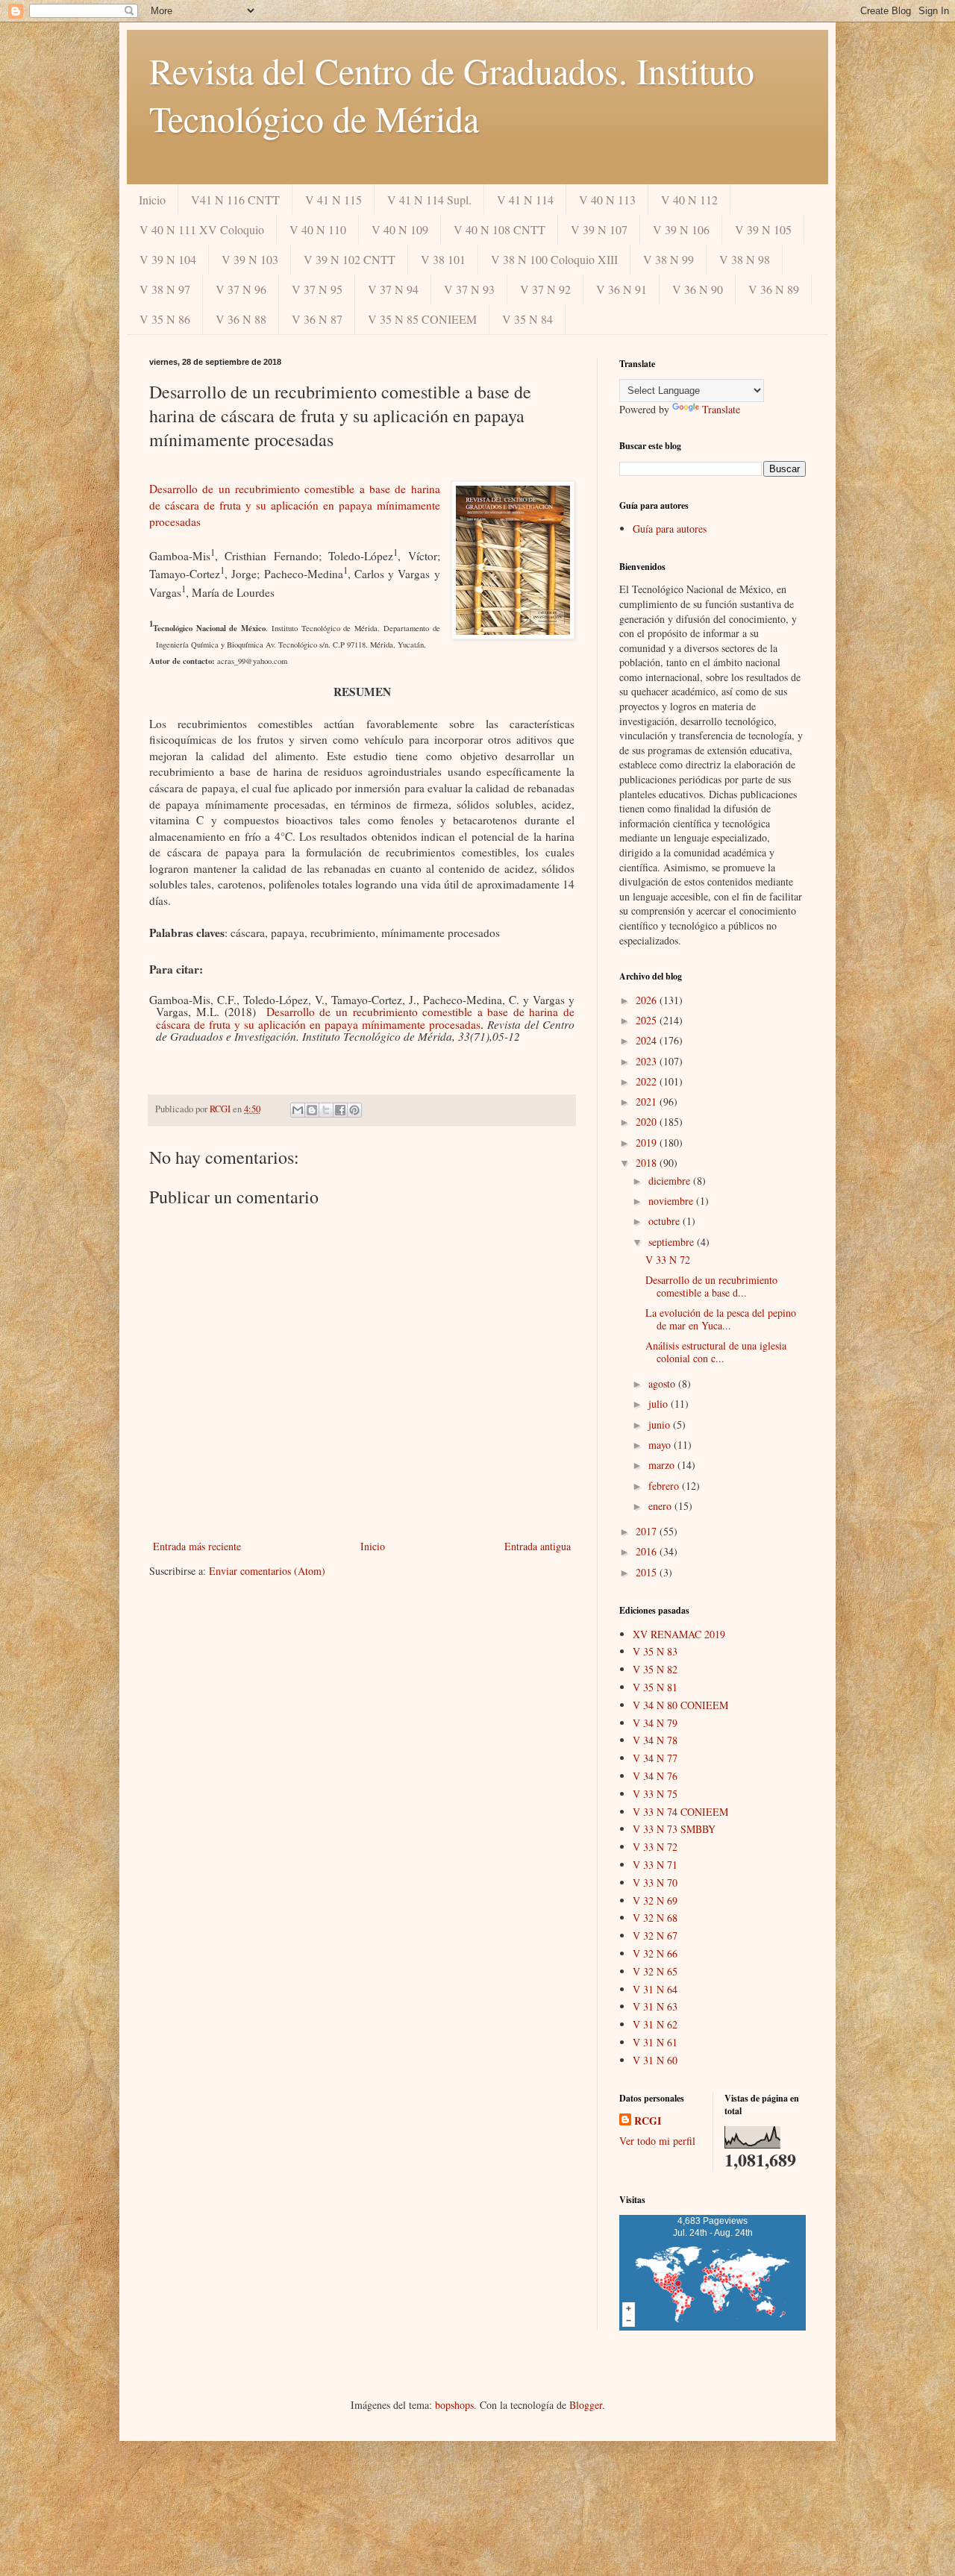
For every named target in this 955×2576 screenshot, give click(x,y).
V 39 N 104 (168, 259)
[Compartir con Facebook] (340, 1110)
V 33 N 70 (655, 1883)
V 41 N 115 (334, 200)
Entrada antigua (538, 1546)
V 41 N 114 (525, 200)
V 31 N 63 (655, 2006)
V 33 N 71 (655, 1865)
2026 (648, 1000)
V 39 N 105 (763, 229)
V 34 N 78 (655, 1740)
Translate (721, 409)
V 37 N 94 (393, 289)
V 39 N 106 (681, 229)
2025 (648, 1020)
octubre (666, 1221)
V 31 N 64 (655, 1989)
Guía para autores (670, 529)
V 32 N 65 (655, 1971)
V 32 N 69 (655, 1900)
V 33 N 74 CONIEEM (680, 1812)
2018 (648, 1163)
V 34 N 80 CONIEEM (680, 1705)
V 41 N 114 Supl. (429, 200)
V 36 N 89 (774, 289)
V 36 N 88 (241, 319)
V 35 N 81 (655, 1687)
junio (661, 1425)
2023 (648, 1061)
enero (661, 1506)
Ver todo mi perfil (657, 2141)
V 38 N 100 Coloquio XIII (554, 259)
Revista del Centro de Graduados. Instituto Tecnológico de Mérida (452, 94)
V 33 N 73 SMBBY (674, 1829)
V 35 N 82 (655, 1669)
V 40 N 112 (689, 200)
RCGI (648, 2121)
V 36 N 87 (317, 319)
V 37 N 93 (469, 289)
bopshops (454, 2405)
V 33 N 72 (668, 1260)
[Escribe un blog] (312, 1110)
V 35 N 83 (655, 1651)
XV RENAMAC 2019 (679, 1634)
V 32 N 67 (655, 1936)
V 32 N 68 (655, 1918)
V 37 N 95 (317, 289)
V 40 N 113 (607, 200)
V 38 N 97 (165, 289)
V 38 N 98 (745, 259)
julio (660, 1404)
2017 (648, 1531)
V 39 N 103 (250, 259)
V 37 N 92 (545, 289)
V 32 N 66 (655, 1953)
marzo (663, 1465)
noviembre (672, 1201)
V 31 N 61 (655, 2042)
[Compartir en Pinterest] (354, 1110)
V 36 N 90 (698, 289)
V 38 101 (443, 259)
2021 (648, 1101)
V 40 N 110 (318, 229)
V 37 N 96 (241, 289)
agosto (663, 1383)
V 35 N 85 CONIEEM (422, 319)
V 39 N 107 (599, 229)
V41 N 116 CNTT (235, 200)
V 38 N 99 (668, 259)
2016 (648, 1551)
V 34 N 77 (655, 1758)
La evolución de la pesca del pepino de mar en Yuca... (721, 1319)
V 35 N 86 (165, 319)
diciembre (671, 1181)
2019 (648, 1143)
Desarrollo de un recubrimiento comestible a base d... (711, 1286)
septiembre (673, 1242)
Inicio (152, 200)
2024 (648, 1040)
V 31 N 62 (655, 2024)
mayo (661, 1445)
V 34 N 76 (655, 1776)
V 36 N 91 (621, 289)
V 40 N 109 (400, 229)
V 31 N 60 (655, 2060)
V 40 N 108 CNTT (500, 229)
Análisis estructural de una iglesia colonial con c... (716, 1352)
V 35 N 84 (527, 319)
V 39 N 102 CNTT (350, 259)
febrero (665, 1486)
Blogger (586, 2405)
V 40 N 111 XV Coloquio (202, 229)
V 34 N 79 (655, 1723)
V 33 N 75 (655, 1794)
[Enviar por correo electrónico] (298, 1110)
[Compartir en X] (326, 1110)
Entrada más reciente (197, 1546)
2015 (648, 1572)
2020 (648, 1122)
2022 (648, 1081)
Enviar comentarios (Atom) (267, 1571)
